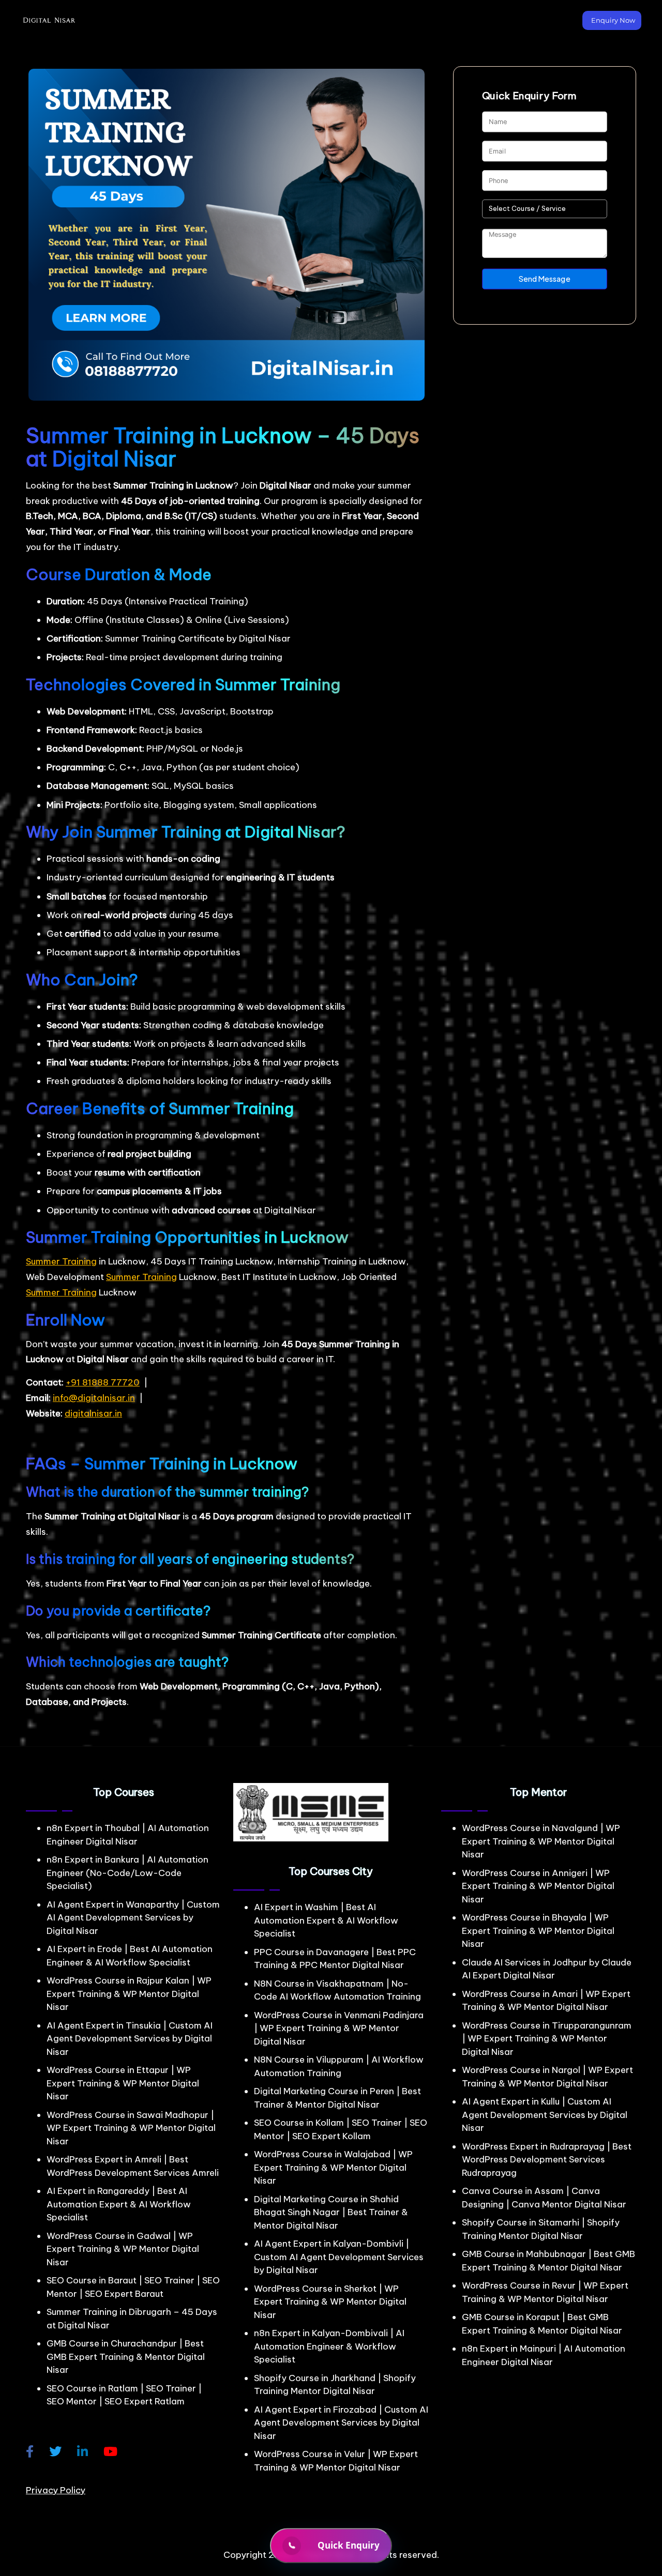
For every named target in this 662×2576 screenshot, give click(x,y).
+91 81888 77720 (103, 1382)
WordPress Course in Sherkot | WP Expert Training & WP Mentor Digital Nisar (330, 2302)
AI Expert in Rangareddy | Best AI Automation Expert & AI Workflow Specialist (119, 2204)
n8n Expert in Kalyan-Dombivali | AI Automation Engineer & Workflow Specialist (329, 2346)
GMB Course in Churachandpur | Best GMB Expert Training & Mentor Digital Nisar (126, 2357)
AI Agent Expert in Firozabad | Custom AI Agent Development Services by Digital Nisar (341, 2423)
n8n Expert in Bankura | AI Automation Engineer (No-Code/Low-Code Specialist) (127, 1873)
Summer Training (61, 1261)
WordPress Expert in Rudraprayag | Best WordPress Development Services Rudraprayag (547, 2160)
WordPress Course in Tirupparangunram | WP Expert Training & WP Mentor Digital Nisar (547, 2039)
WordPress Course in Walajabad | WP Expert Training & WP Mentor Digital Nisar (333, 2167)
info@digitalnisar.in (94, 1398)
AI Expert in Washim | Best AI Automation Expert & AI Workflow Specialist (326, 1920)
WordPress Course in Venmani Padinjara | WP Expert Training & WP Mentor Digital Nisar (339, 2028)
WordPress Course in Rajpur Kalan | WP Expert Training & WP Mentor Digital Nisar (129, 1994)
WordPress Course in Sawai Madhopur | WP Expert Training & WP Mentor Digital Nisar (131, 2128)
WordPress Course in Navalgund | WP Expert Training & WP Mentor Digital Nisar (541, 1841)
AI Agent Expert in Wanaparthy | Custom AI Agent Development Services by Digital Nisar (133, 1918)
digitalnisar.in (93, 1413)
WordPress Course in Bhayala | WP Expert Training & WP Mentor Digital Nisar (538, 1931)
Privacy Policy (56, 2490)
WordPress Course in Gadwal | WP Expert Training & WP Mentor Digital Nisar (123, 2249)
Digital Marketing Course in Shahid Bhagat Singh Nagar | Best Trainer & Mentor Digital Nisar (331, 2212)
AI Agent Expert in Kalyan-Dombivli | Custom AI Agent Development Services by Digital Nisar (339, 2257)
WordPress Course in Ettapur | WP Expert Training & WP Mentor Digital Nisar (123, 2083)
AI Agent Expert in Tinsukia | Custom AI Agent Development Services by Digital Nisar (130, 2039)
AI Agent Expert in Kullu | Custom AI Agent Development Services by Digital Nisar (545, 2115)
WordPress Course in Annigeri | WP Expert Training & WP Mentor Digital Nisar (538, 1886)
